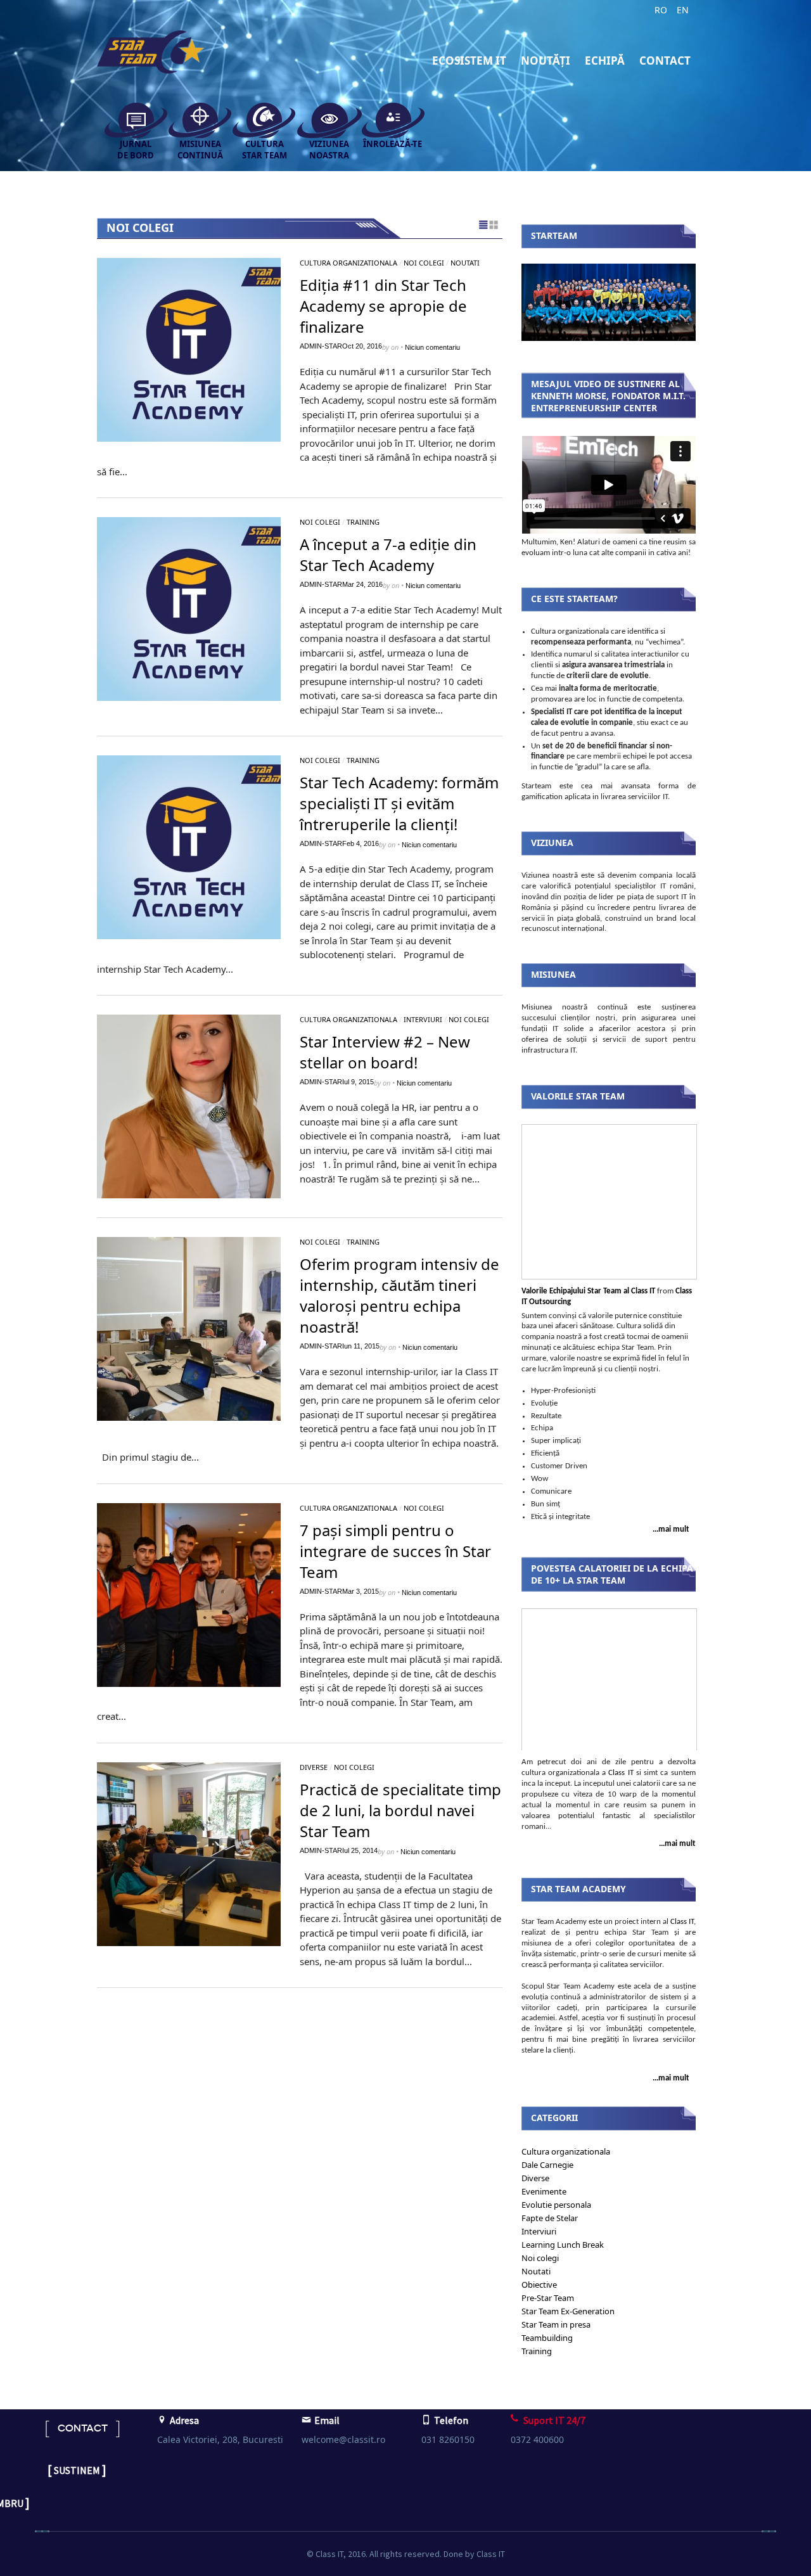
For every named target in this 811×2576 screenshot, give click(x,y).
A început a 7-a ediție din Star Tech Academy (388, 554)
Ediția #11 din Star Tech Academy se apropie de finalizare (383, 306)
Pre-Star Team (548, 2298)
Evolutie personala (556, 2205)
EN (683, 10)
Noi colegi (424, 263)
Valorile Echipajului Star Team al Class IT (588, 1291)
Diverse (314, 1767)
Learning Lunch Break (563, 2245)
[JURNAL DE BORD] (129, 118)
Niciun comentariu (432, 347)
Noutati (465, 263)
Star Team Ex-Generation (568, 2311)
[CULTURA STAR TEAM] (259, 118)
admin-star (321, 346)
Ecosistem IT (469, 61)
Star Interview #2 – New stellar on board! (385, 1052)
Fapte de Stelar (550, 2218)
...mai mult (671, 1529)
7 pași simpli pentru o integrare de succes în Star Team (395, 1551)
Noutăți (546, 61)
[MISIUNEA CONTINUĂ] (194, 118)
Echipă (605, 61)
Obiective (539, 2284)
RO (661, 10)
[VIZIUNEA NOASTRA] (323, 118)
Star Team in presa (556, 2324)
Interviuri (423, 1019)
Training (363, 522)
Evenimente (544, 2191)
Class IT (621, 1773)
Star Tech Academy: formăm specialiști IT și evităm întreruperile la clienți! (399, 803)
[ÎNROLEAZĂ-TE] (388, 118)
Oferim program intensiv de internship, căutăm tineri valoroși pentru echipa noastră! (399, 1295)
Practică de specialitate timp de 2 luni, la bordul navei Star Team (400, 1810)
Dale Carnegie (547, 2165)
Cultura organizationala (348, 263)
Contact (665, 61)
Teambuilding (547, 2338)
